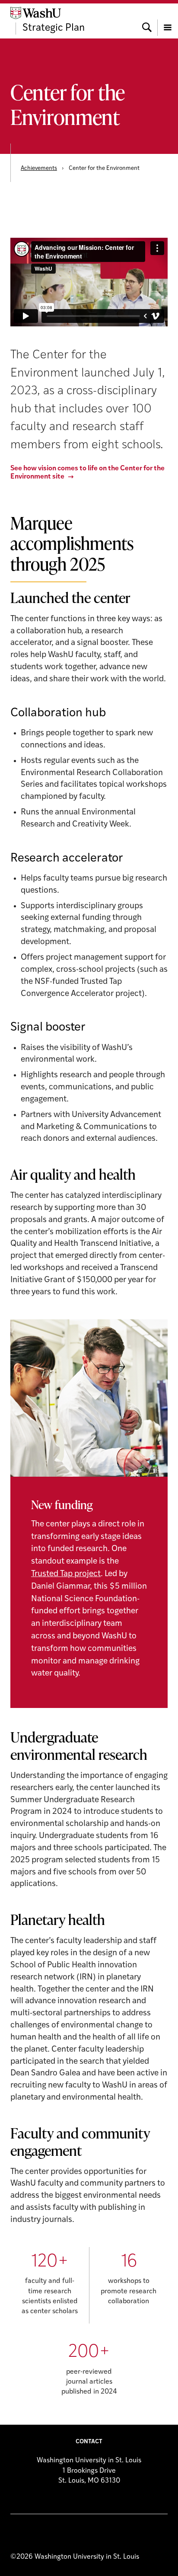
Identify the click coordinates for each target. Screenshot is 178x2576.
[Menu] (168, 21)
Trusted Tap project (66, 1574)
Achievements (39, 168)
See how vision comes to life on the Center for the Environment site (87, 473)
